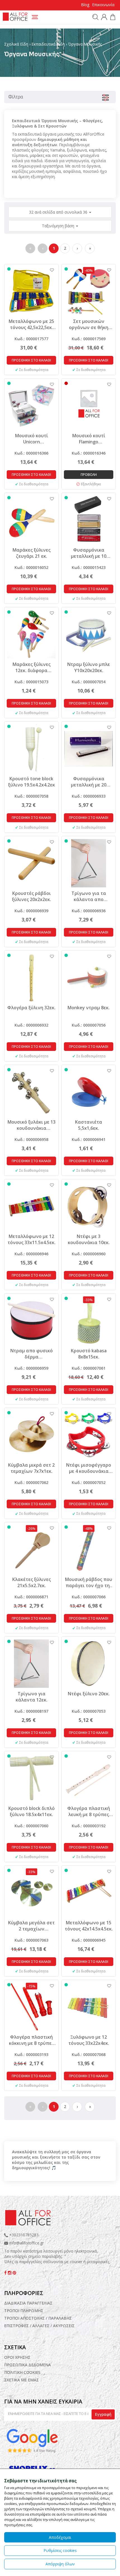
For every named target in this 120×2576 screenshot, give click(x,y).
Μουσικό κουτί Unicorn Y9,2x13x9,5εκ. (32, 439)
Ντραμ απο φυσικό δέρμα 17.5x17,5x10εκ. (32, 1354)
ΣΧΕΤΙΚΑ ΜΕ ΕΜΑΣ (21, 2380)
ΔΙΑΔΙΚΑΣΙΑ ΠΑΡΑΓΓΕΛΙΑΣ (28, 2303)
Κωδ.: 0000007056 (89, 1025)
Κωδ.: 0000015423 (89, 567)
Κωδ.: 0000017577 (31, 339)
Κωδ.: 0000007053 (89, 1711)
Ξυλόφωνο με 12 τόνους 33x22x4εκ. (89, 2040)
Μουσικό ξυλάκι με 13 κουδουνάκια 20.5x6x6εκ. (32, 1125)
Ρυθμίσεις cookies (60, 2550)
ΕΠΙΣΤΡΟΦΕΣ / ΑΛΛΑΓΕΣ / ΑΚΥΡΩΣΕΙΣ (39, 2326)
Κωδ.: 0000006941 (89, 1139)
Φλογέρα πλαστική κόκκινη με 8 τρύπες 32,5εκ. (31, 2040)
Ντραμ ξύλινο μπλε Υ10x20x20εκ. (89, 667)
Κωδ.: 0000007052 (89, 1482)
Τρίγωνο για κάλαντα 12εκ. (32, 1697)
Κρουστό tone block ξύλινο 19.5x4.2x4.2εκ (32, 782)
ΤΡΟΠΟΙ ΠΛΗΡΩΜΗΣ (24, 2311)
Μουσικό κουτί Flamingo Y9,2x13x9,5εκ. (89, 439)
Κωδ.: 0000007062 (31, 1482)
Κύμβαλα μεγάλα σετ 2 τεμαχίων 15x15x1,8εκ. (31, 1926)
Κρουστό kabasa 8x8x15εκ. (89, 1354)
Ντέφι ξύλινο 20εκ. (89, 1694)
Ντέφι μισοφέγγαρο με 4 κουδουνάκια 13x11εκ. (89, 1468)
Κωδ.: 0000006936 (89, 911)
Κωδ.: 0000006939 (31, 911)
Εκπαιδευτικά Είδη (48, 44)
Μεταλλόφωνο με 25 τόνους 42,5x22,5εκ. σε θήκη (31, 324)
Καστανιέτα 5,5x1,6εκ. (89, 1125)
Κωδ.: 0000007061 (89, 1368)
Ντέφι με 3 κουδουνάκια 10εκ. (89, 1239)
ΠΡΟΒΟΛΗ (89, 475)
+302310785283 (23, 2235)
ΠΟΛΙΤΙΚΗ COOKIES (22, 2372)
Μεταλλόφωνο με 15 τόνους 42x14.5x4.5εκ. (89, 1926)
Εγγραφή (103, 2414)
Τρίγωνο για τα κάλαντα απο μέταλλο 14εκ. (89, 896)
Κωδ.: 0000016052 (31, 567)
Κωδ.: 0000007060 (31, 1826)
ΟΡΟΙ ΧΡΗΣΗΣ (17, 2357)
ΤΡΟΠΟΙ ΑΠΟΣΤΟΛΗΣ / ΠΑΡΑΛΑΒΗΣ (38, 2318)
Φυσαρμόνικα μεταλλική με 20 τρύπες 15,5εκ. (89, 782)
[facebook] (6, 2273)
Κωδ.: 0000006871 (31, 1597)
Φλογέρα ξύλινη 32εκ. (31, 1008)
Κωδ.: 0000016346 (89, 453)
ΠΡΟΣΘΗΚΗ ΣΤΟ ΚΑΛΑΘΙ (31, 360)
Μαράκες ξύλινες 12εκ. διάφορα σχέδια (32, 667)
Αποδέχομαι (60, 2537)
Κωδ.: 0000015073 (31, 682)
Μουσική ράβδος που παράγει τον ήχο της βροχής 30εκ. (89, 1582)
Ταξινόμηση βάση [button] (59, 226)
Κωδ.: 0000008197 (31, 1711)
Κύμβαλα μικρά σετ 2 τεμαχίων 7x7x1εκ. (31, 1468)
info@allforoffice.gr (27, 2243)
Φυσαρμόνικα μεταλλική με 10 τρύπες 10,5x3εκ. (89, 553)
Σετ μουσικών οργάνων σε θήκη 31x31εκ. (89, 324)
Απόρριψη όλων (60, 2564)
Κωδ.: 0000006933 (89, 796)
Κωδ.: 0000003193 (31, 2054)
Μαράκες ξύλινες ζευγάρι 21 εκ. (32, 553)
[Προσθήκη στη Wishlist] (49, 270)
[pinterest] (14, 2273)
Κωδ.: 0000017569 (89, 339)
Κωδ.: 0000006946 (31, 1254)
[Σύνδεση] (103, 18)
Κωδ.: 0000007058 (31, 796)
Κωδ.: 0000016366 (31, 453)
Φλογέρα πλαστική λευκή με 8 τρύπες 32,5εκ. (89, 1811)
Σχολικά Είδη (16, 44)
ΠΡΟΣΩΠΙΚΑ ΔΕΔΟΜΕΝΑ (27, 2365)
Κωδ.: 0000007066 (89, 1597)
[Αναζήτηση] (95, 17)
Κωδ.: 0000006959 (31, 1368)
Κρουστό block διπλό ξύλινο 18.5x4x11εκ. (32, 1811)
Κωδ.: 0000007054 (89, 682)
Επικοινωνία (103, 5)
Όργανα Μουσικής (85, 44)
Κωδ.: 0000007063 (31, 1940)
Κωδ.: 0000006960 (89, 1254)
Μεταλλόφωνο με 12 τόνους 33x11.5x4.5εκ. (32, 1239)
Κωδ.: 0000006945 (89, 1940)
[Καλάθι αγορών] (112, 18)
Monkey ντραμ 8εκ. (89, 1008)
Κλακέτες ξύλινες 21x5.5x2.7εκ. (32, 1582)
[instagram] (10, 2273)
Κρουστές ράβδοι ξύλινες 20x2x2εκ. (32, 896)
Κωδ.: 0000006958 (31, 1139)
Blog (85, 5)
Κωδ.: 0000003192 (89, 1826)
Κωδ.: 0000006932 (31, 1025)
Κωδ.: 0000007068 (89, 2054)
